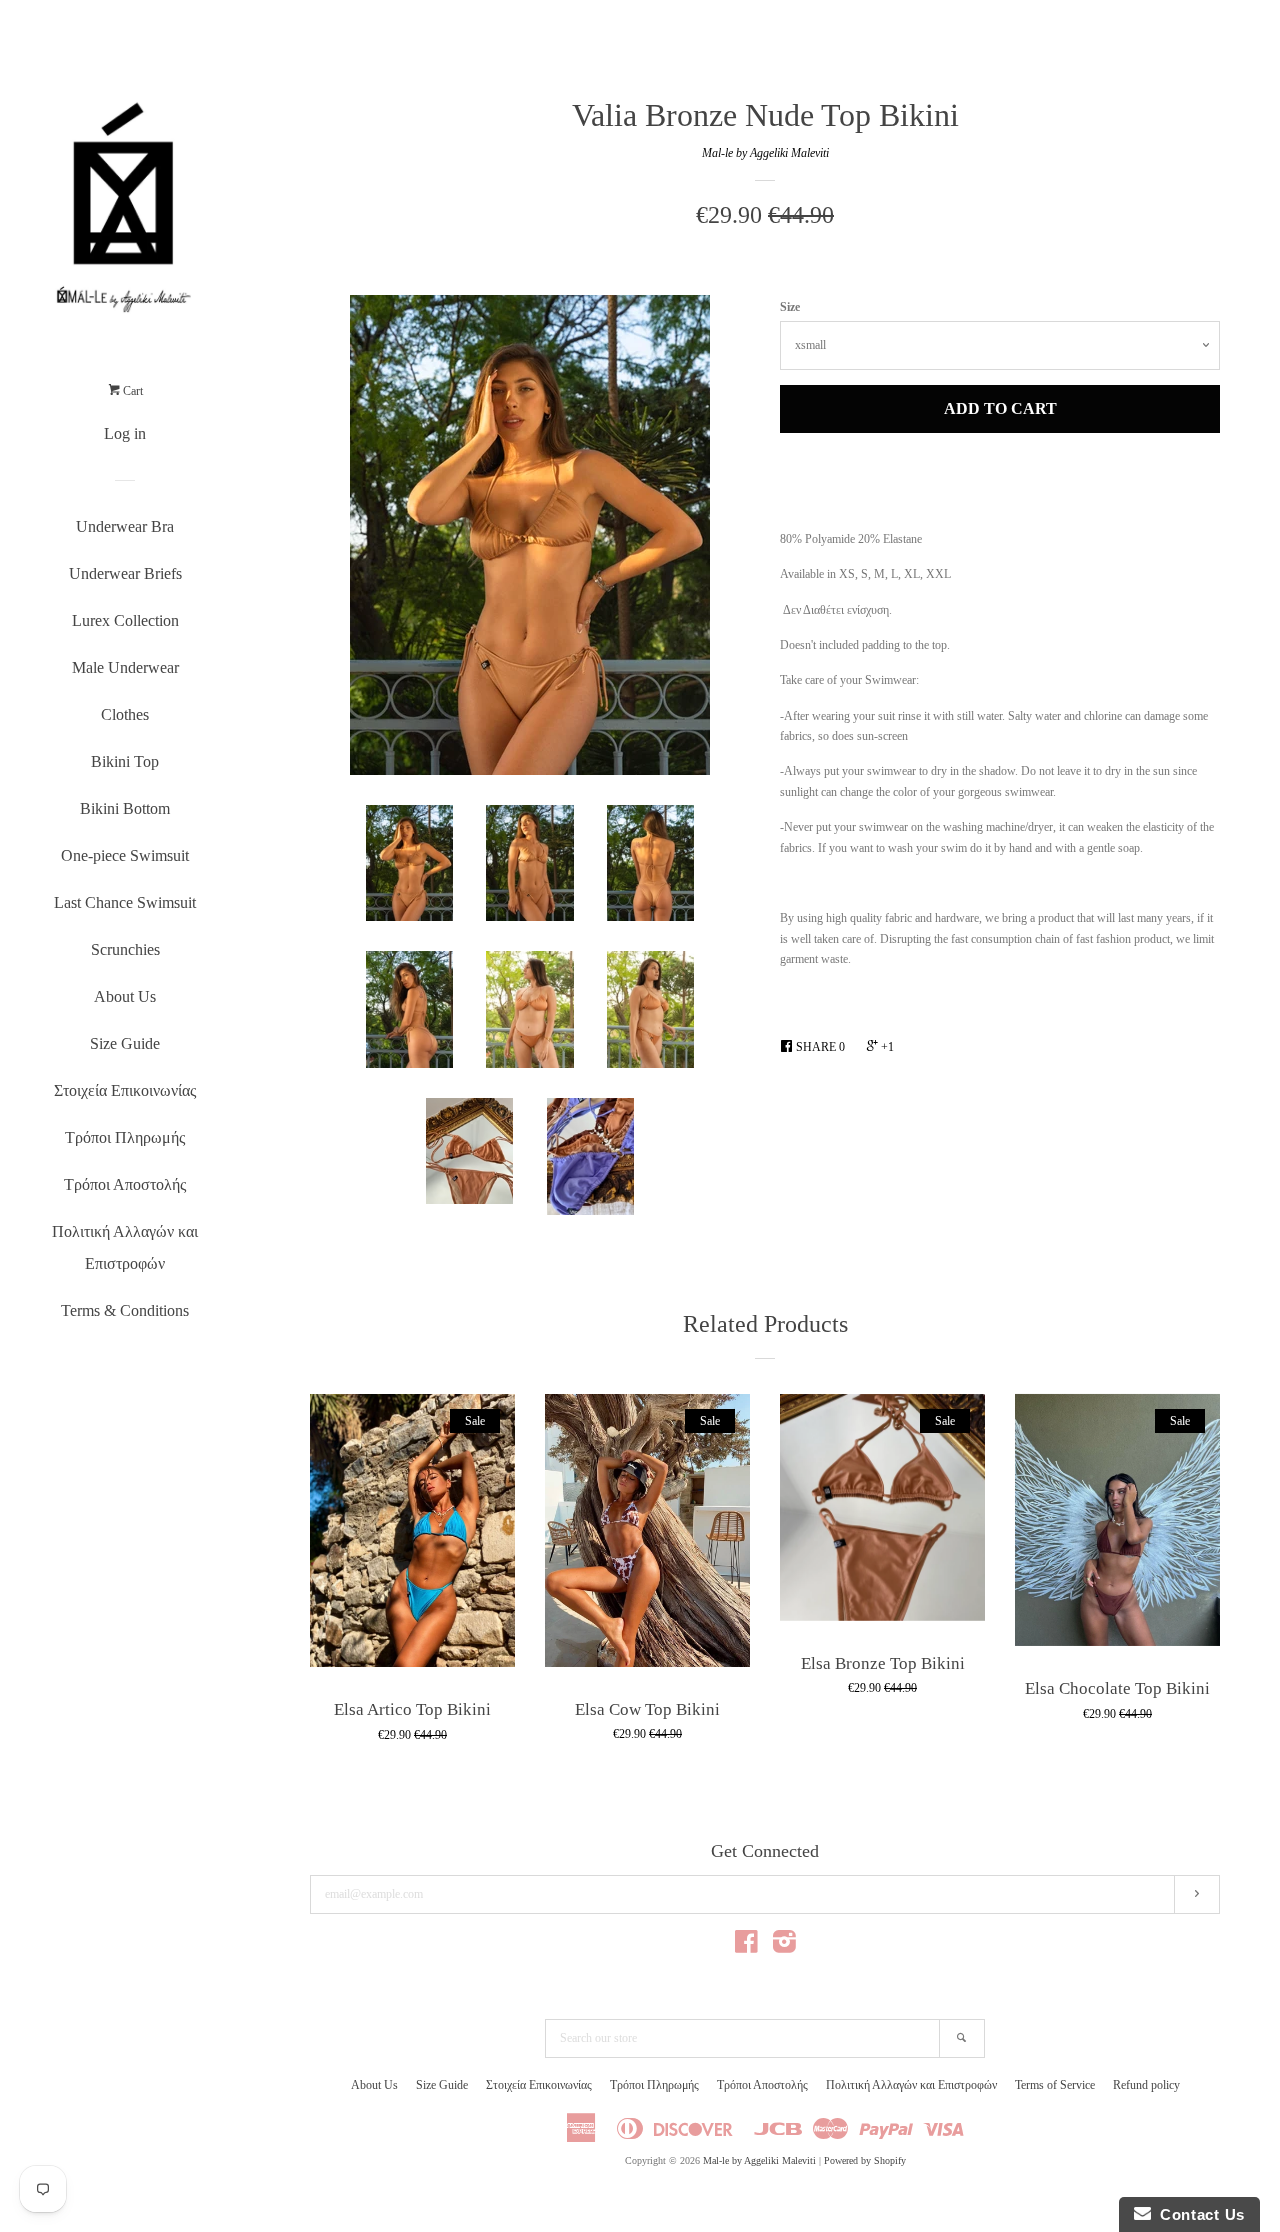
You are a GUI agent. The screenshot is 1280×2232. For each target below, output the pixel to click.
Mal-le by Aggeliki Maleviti (765, 153)
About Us (125, 996)
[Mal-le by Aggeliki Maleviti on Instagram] (784, 1947)
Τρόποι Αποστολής (125, 1184)
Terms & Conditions (125, 1310)
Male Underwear (125, 667)
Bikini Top (125, 761)
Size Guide (125, 1043)
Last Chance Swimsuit (125, 902)
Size (790, 307)
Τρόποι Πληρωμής (125, 1137)
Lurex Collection (125, 620)
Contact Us (1198, 2214)
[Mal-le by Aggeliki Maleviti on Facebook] (746, 1947)
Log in (125, 433)
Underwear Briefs (125, 573)
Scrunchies (125, 949)
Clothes (125, 714)
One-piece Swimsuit (125, 855)
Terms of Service (1055, 2085)
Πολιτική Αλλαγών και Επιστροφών (125, 1247)
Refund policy (1146, 2085)
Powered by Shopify (865, 2160)
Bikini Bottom (125, 808)
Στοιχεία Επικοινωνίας (125, 1090)
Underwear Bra (125, 526)
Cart (131, 391)
